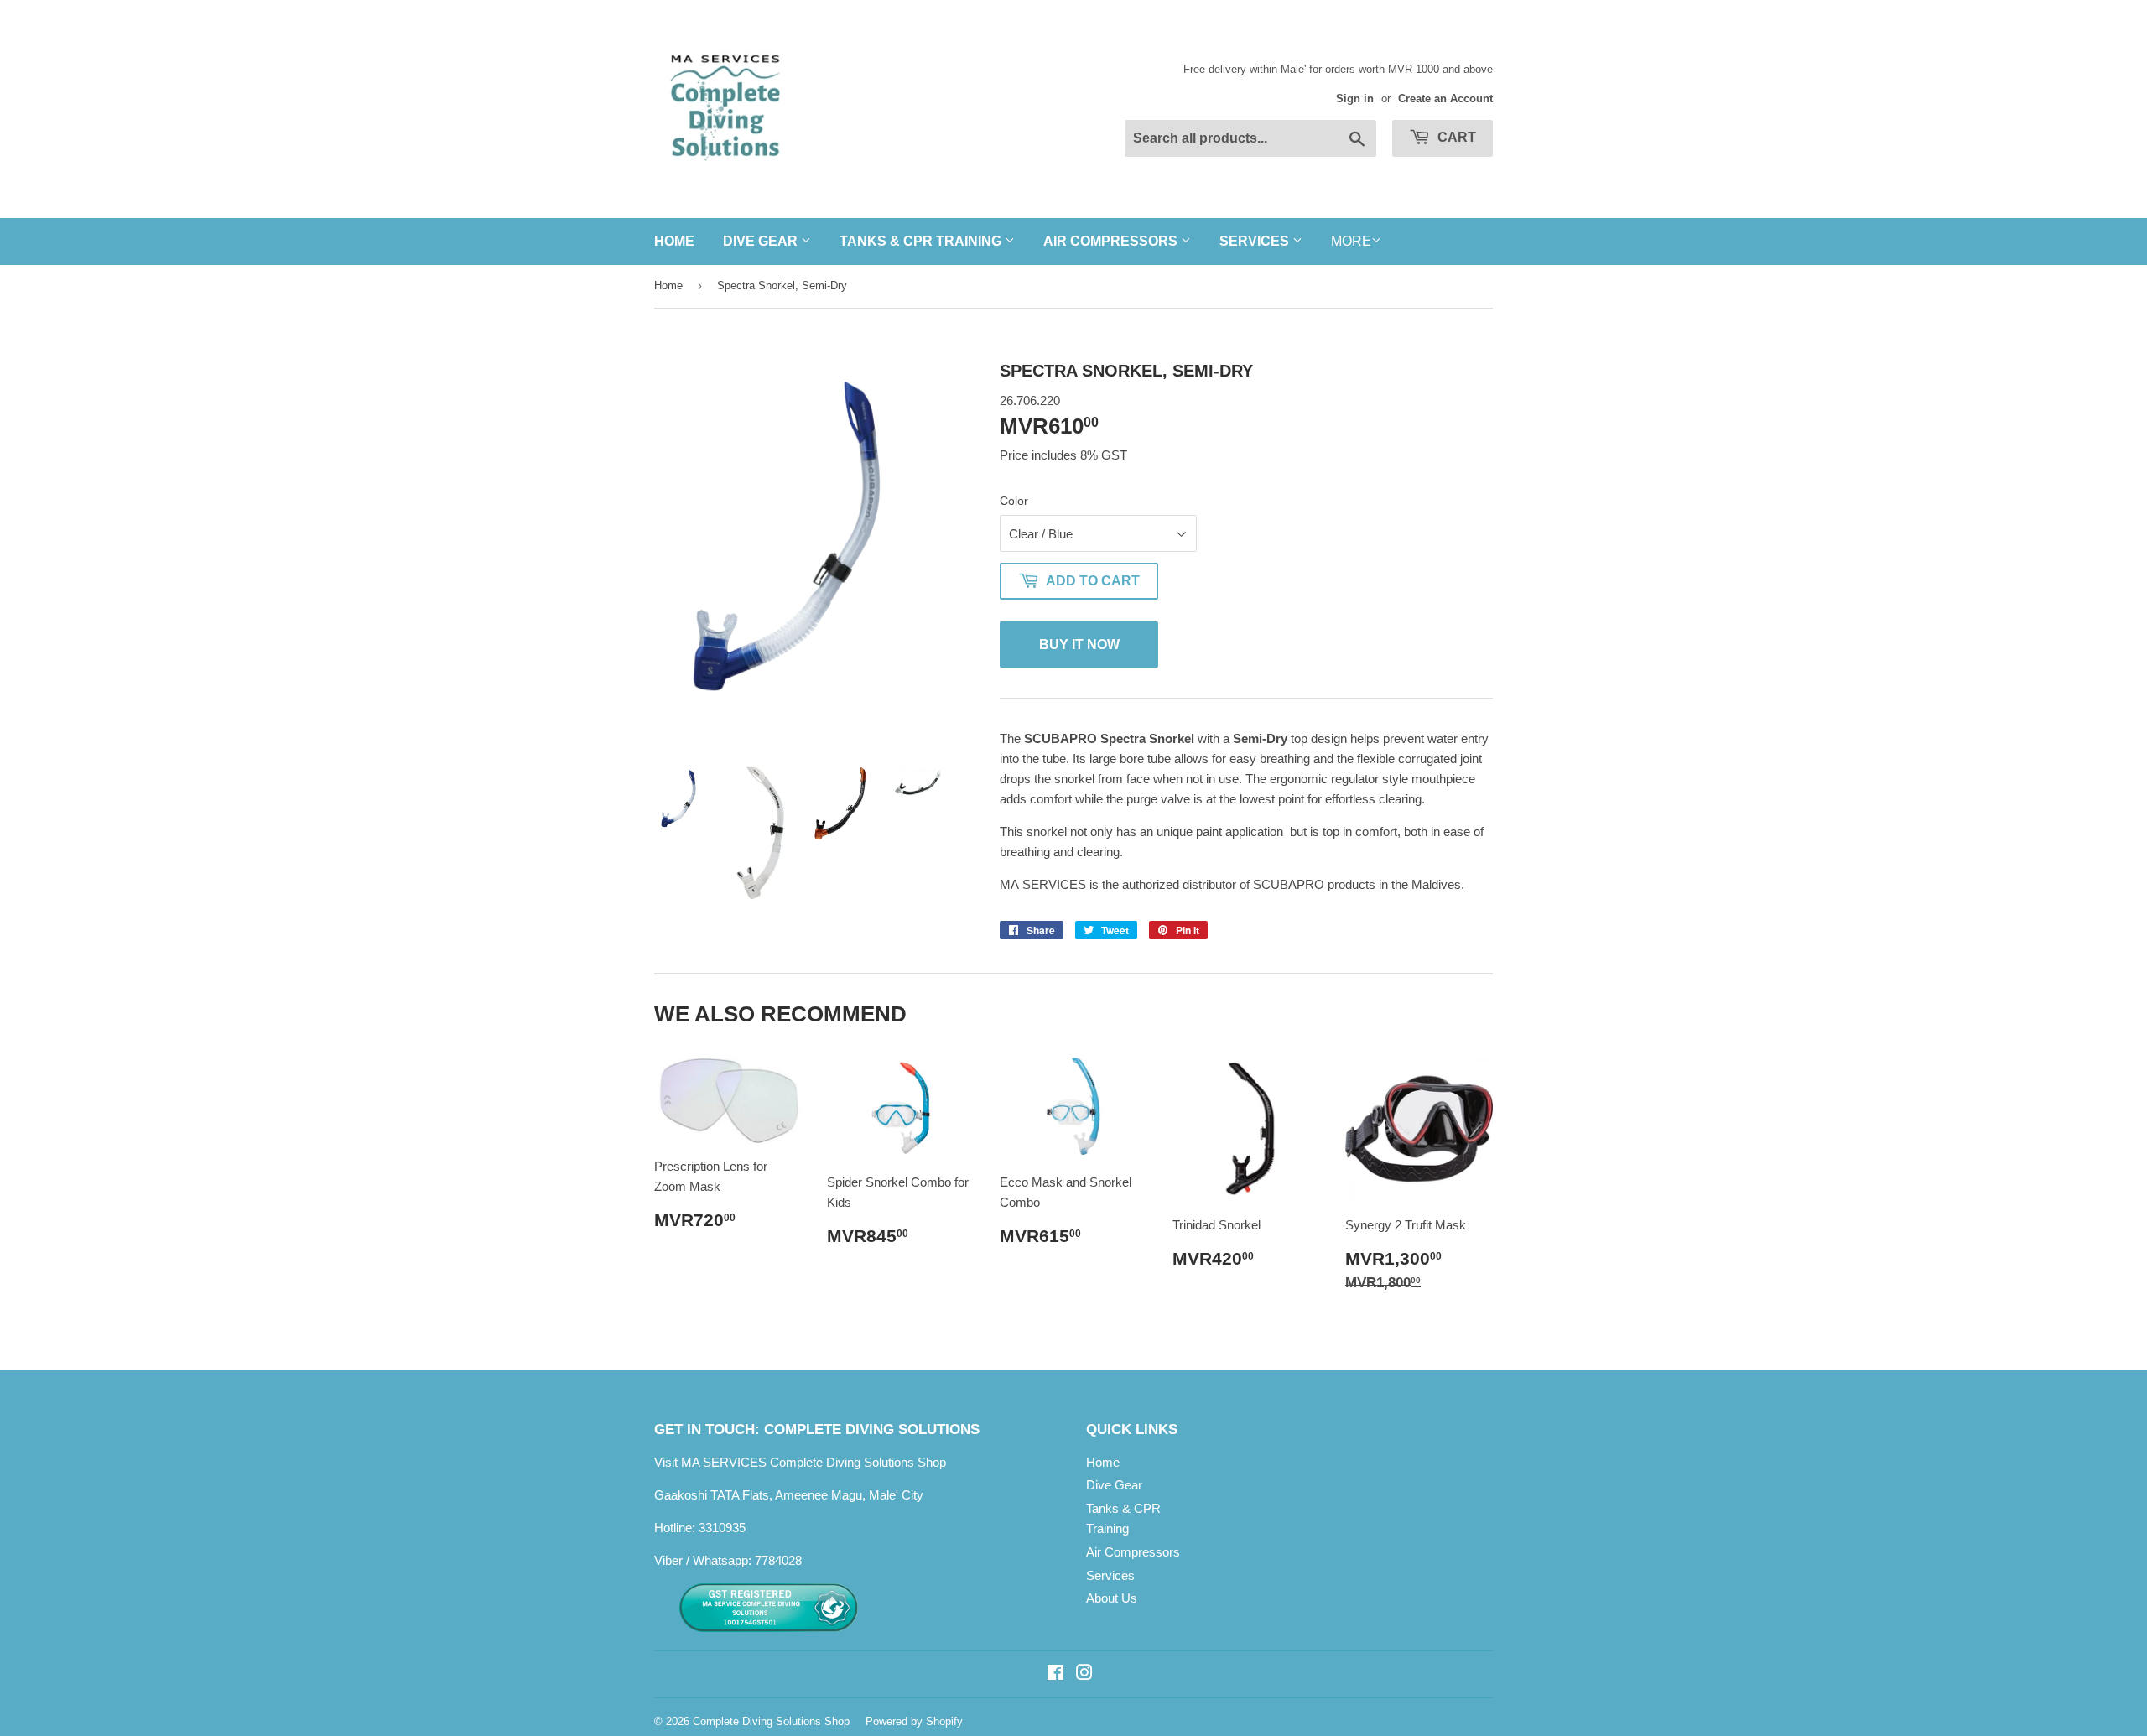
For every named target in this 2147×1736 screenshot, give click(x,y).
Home (674, 241)
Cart (1455, 137)
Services (1256, 241)
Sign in (1355, 99)
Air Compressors (1112, 241)
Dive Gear (762, 241)
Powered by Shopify (914, 1721)
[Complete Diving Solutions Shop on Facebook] (1055, 1674)
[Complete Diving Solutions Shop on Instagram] (1084, 1674)
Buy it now (1079, 645)
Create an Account (1445, 99)
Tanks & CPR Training (922, 241)
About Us (1112, 1598)
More (1351, 241)
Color (1014, 501)
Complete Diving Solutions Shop (771, 1721)
